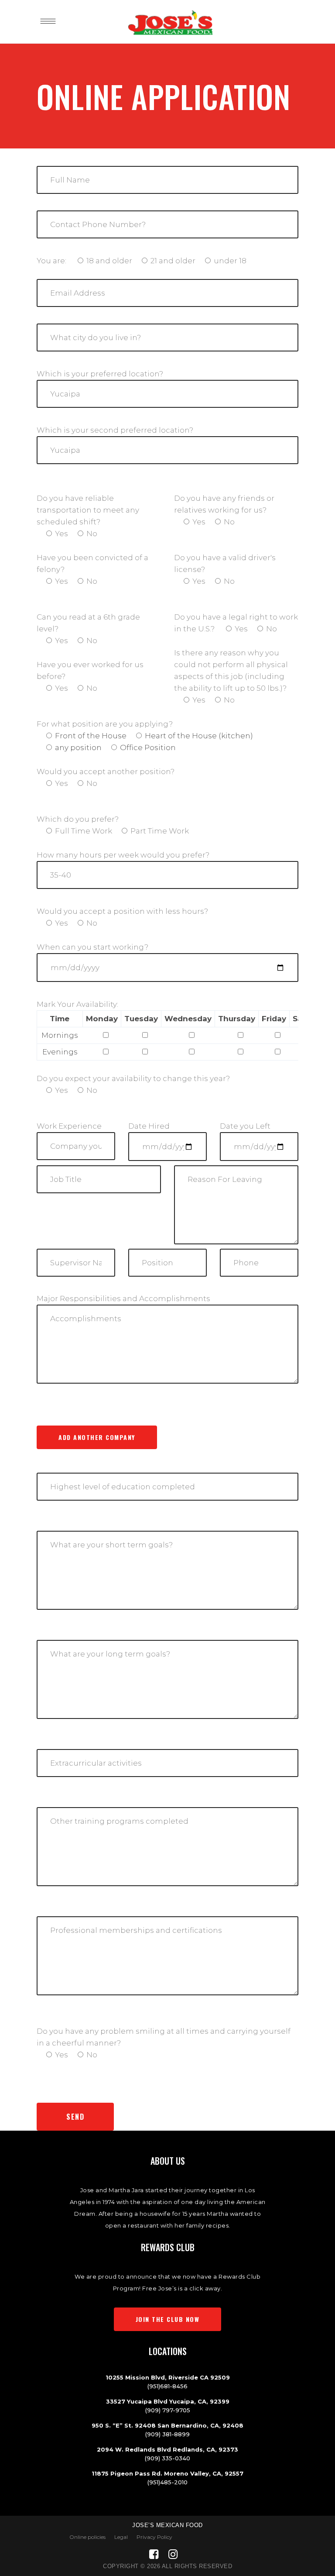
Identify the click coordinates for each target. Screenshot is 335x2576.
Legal (121, 2537)
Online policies (87, 2537)
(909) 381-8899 (167, 2434)
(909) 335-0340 (167, 2458)
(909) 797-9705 (168, 2410)
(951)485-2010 (167, 2482)
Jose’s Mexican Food (167, 2525)
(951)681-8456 (167, 2386)
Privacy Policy (154, 2537)
